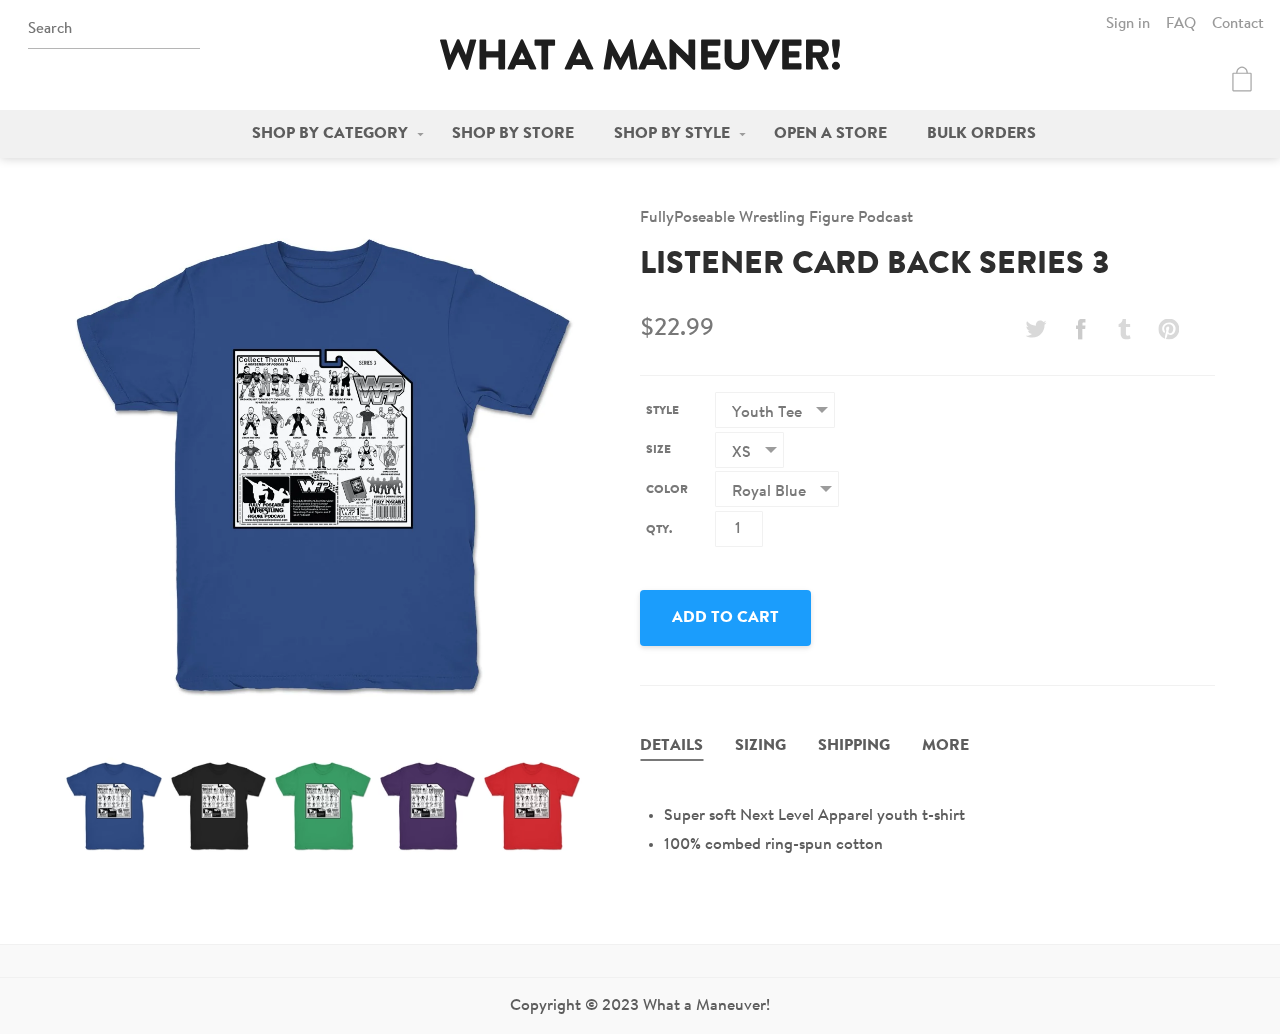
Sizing (760, 746)
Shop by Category (330, 134)
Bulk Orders (981, 134)
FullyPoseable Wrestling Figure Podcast (776, 218)
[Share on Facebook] (1080, 329)
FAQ (1181, 24)
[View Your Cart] (1242, 79)
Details (671, 746)
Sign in (1128, 24)
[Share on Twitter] (1036, 329)
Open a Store (830, 134)
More (945, 746)
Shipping (854, 746)
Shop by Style (672, 134)
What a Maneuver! (640, 54)
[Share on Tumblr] (1125, 329)
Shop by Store (513, 134)
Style (662, 411)
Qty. (659, 530)
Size (658, 450)
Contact (1238, 24)
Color (667, 490)
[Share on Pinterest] (1169, 329)
